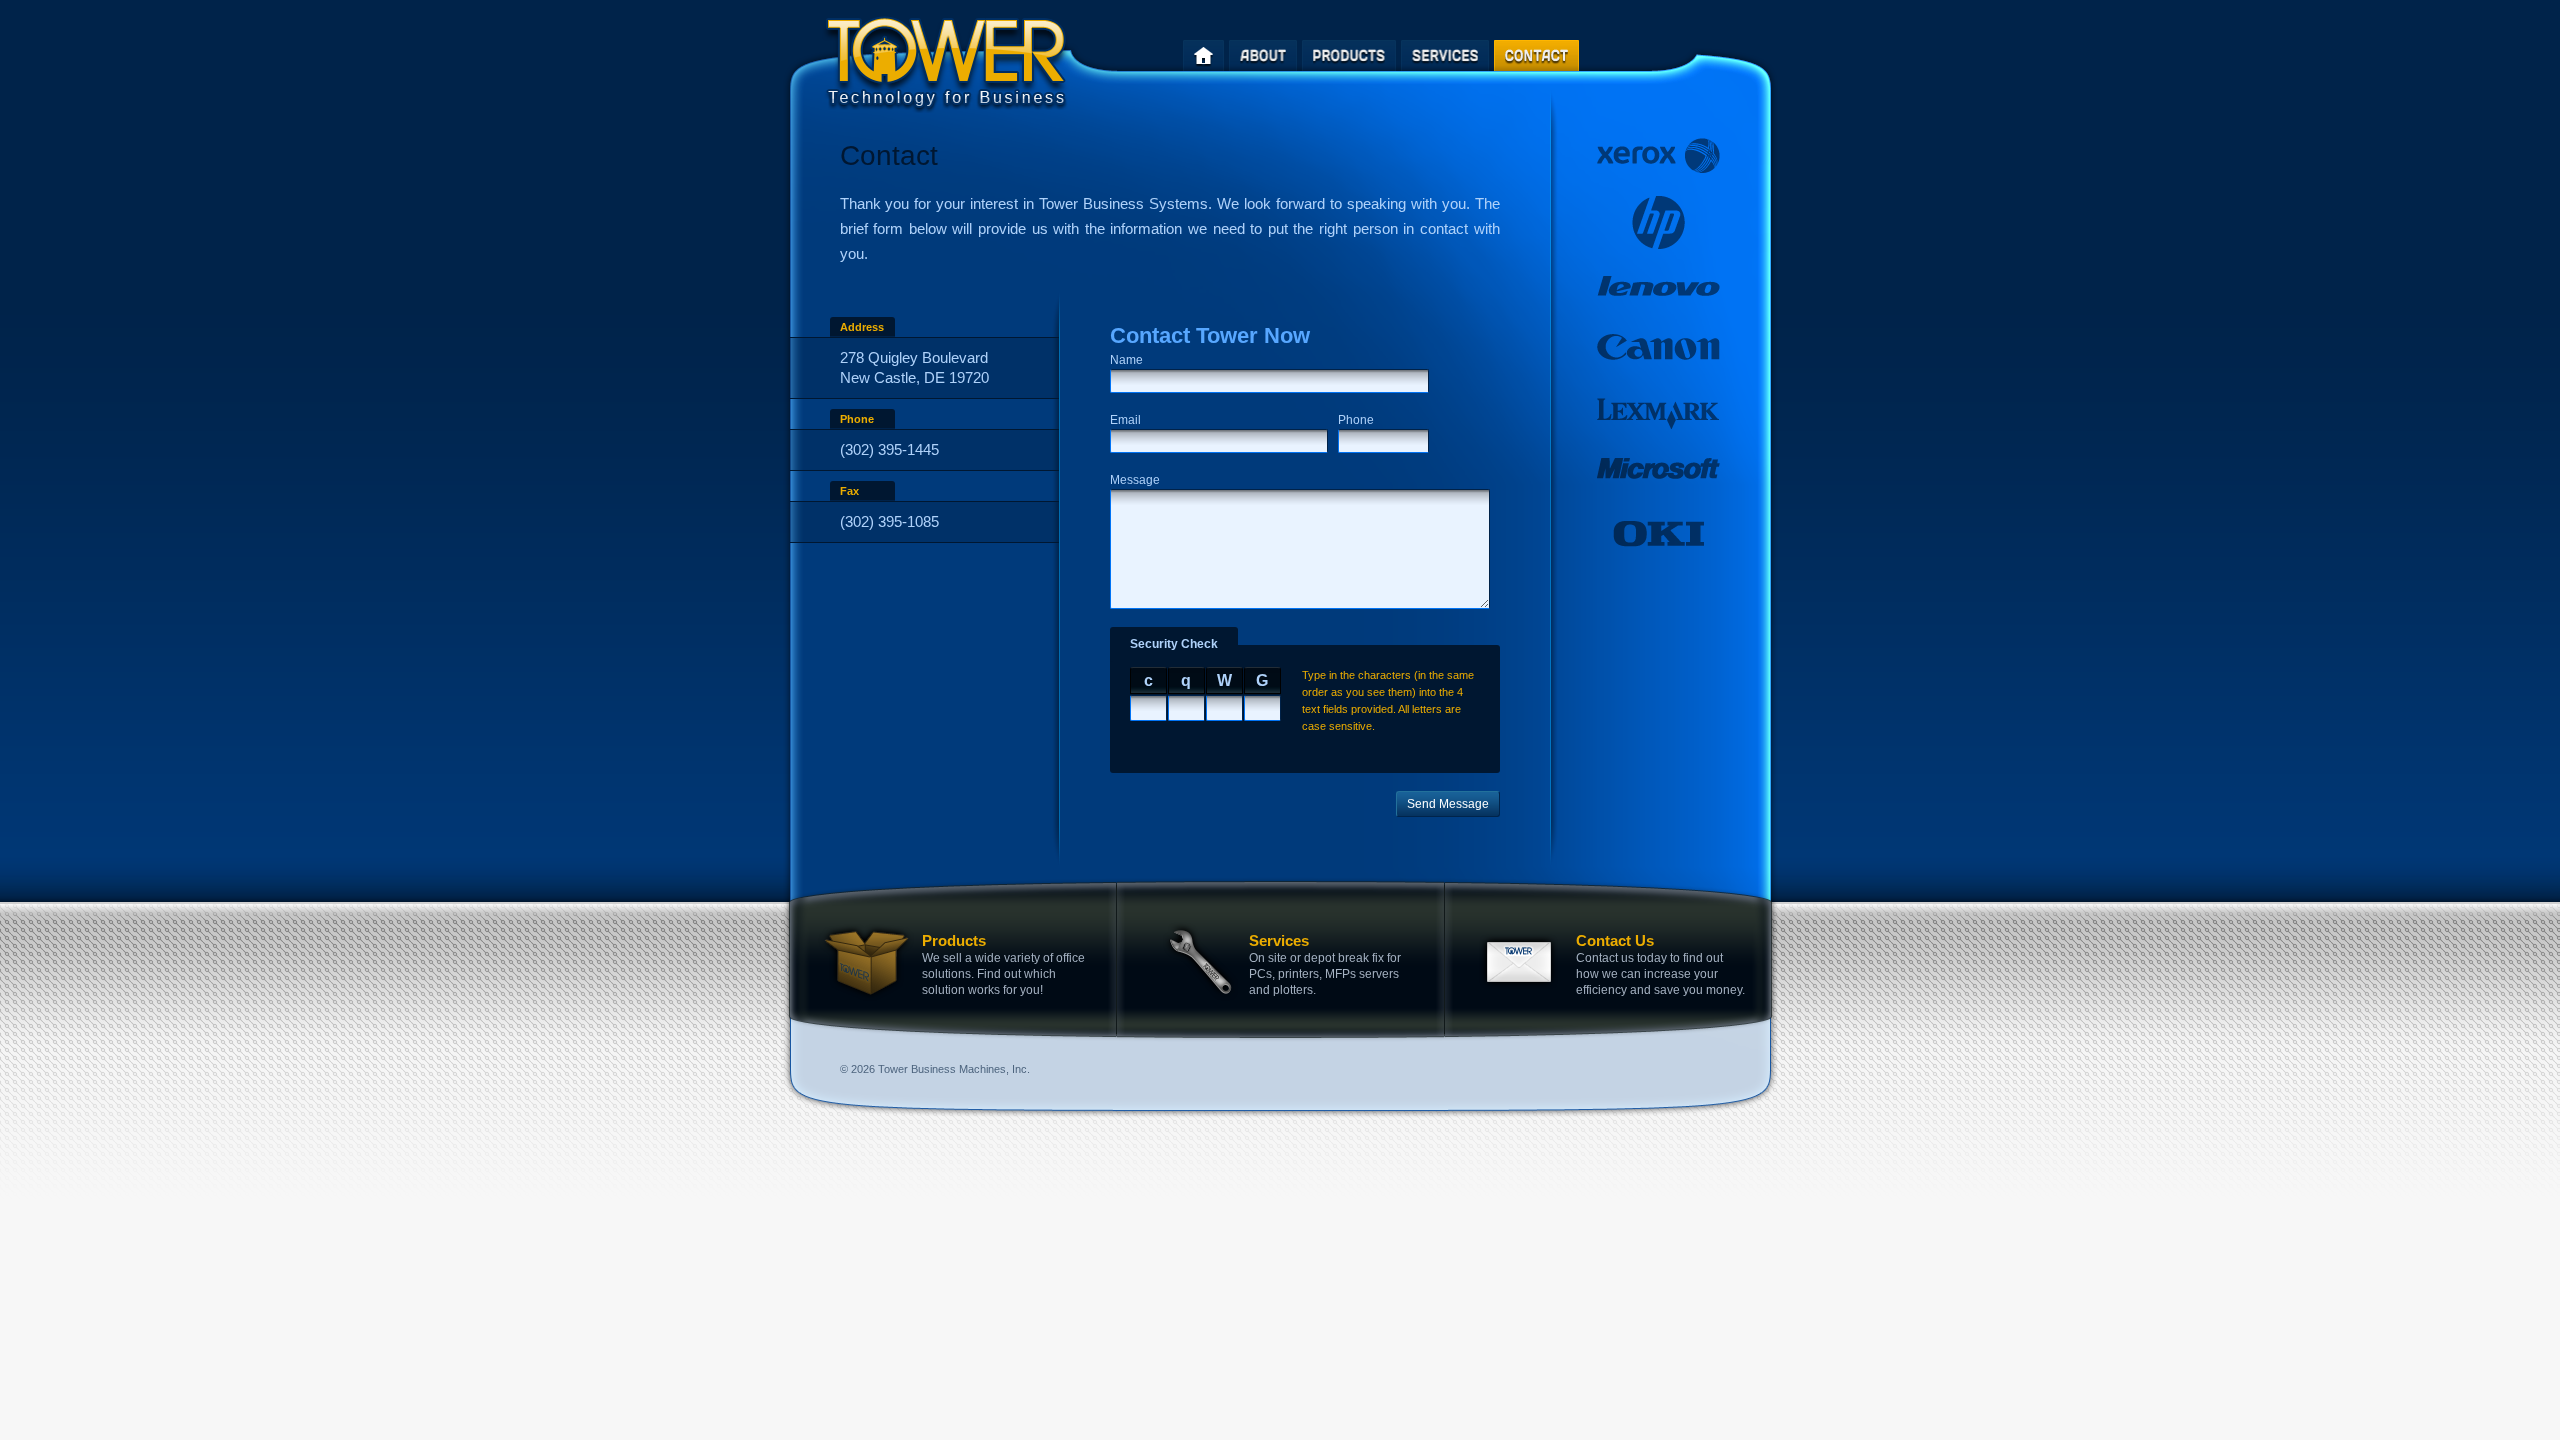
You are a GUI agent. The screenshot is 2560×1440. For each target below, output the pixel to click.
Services (1279, 940)
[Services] (1445, 55)
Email (1125, 420)
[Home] (1203, 55)
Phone (1356, 420)
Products (954, 940)
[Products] (1349, 55)
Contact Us (1615, 940)
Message (1135, 480)
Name (1126, 360)
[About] (1263, 55)
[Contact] (1536, 55)
